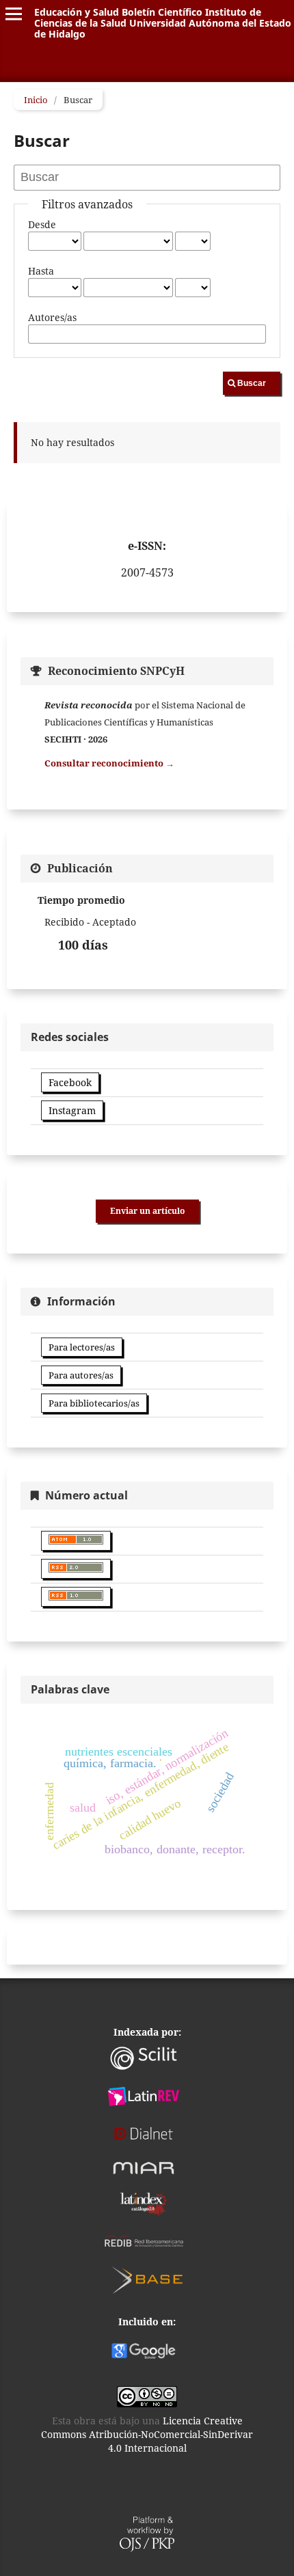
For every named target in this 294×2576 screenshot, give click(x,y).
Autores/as (52, 317)
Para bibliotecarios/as (94, 1403)
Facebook (70, 1082)
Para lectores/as (82, 1347)
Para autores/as (81, 1375)
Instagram (72, 1110)
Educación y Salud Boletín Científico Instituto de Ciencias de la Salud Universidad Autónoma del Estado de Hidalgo (163, 23)
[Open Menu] (14, 14)
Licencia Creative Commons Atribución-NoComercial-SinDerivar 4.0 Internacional (147, 2434)
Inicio (36, 100)
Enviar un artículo (147, 1211)
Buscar (252, 383)
